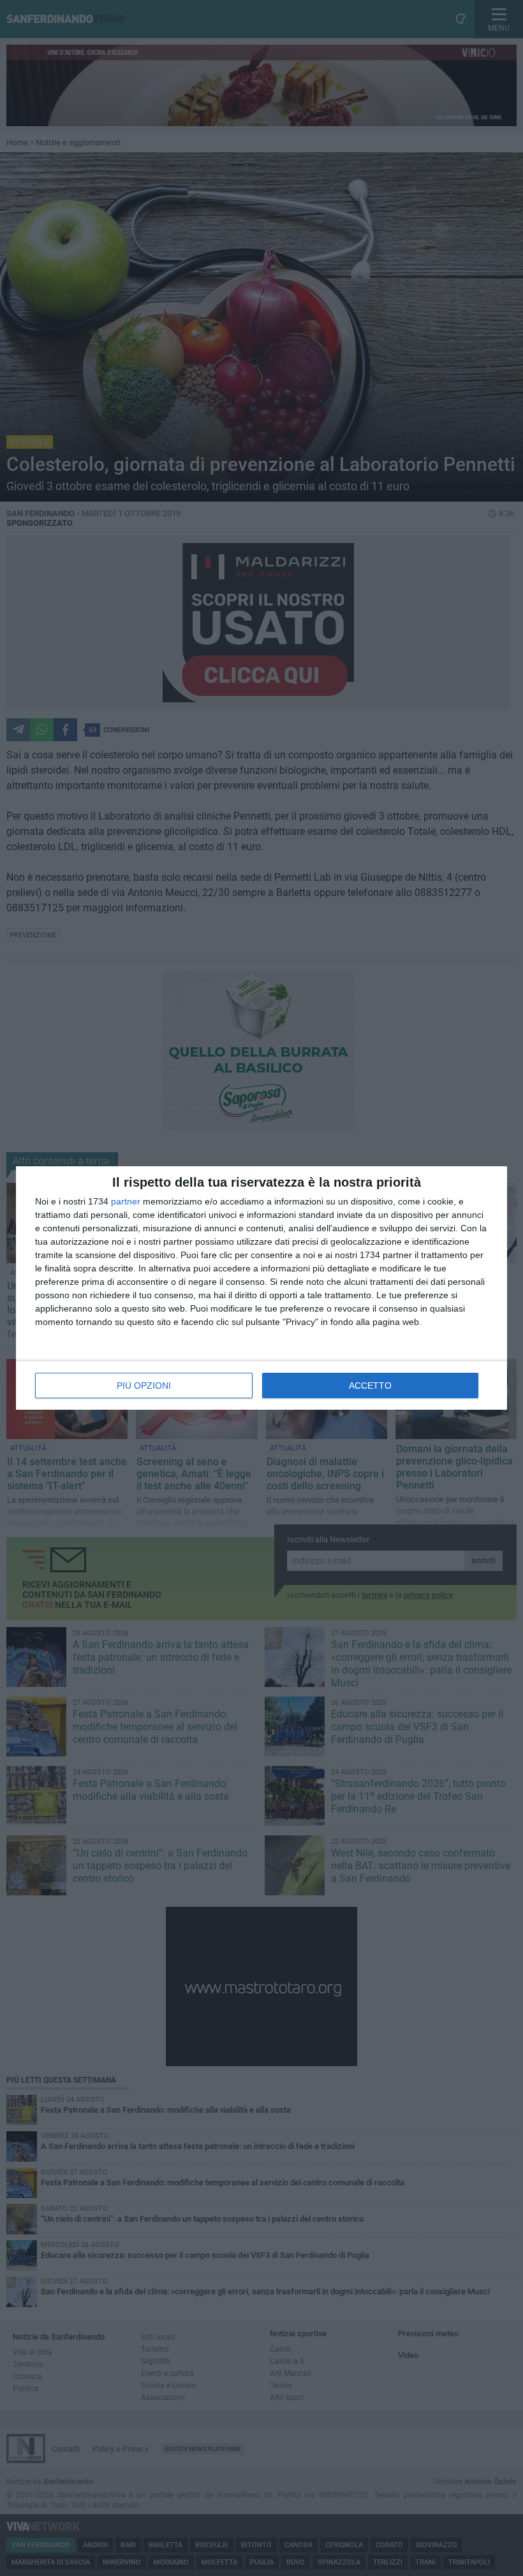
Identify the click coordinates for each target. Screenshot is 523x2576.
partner (126, 1201)
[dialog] (261, 1288)
